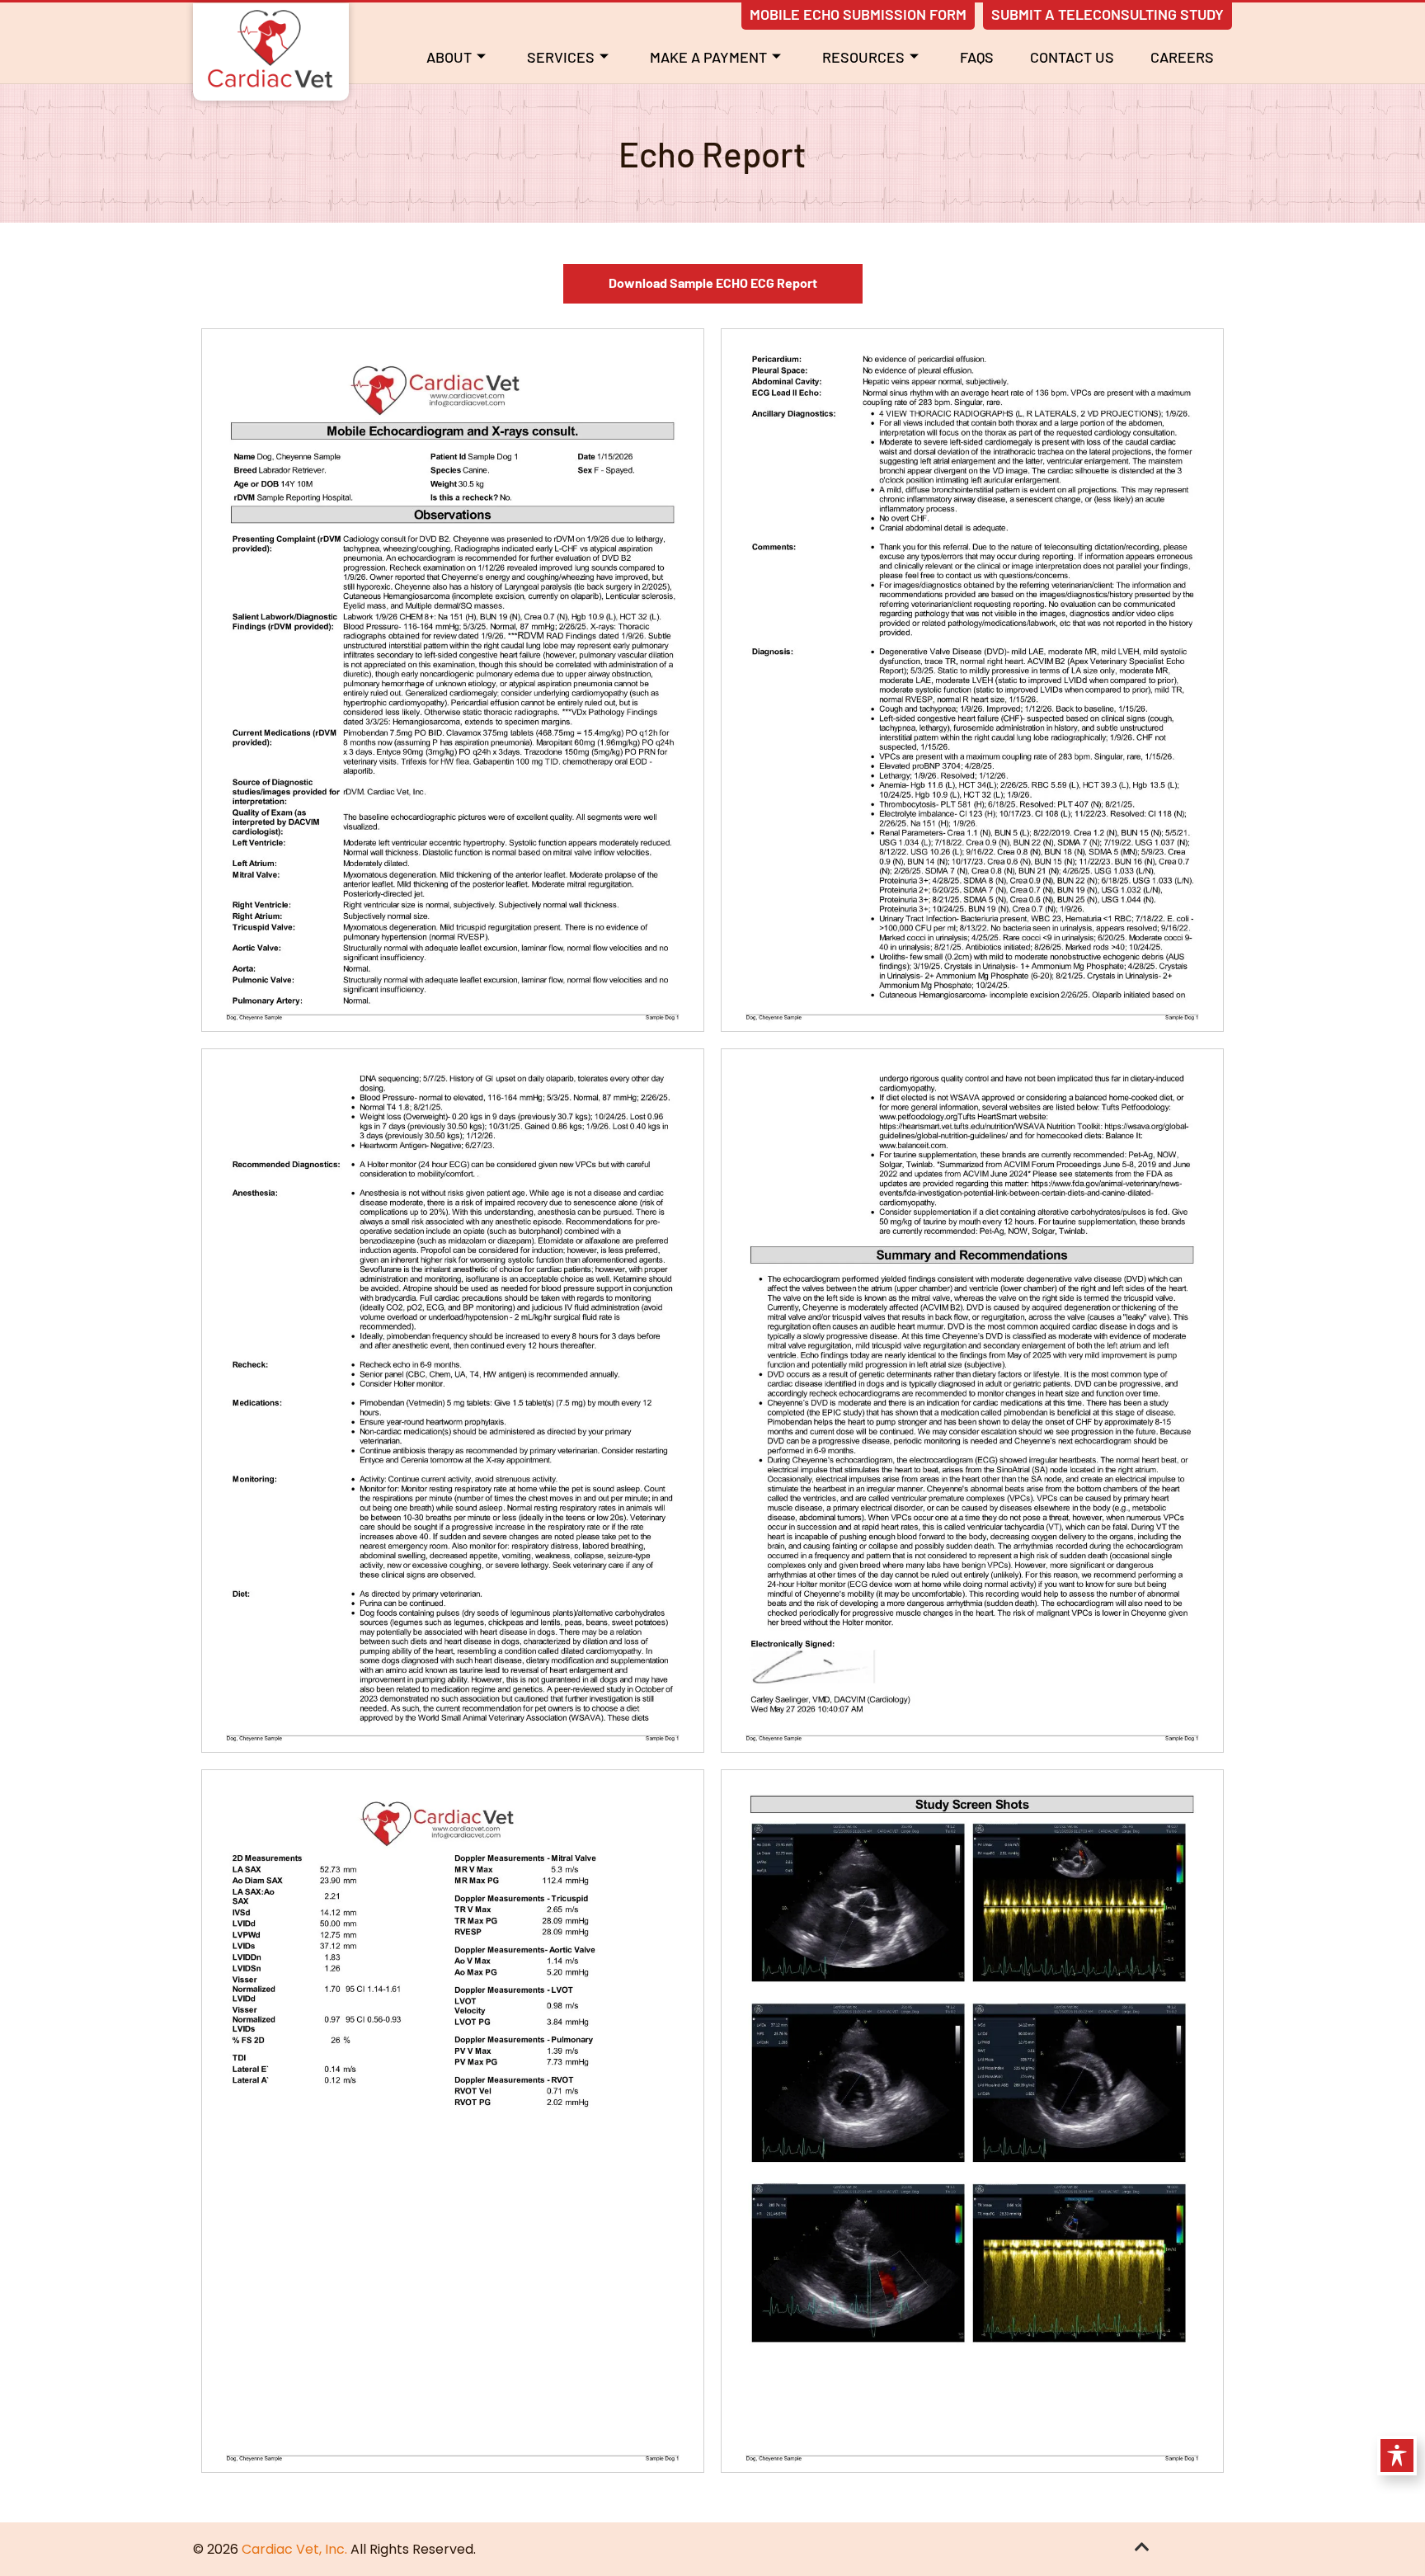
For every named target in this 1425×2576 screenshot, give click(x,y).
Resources (863, 57)
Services (561, 57)
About (449, 57)
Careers (1182, 57)
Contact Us (1072, 57)
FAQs (977, 57)
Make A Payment (708, 57)
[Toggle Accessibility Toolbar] (1397, 2456)
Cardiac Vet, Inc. (294, 2549)
